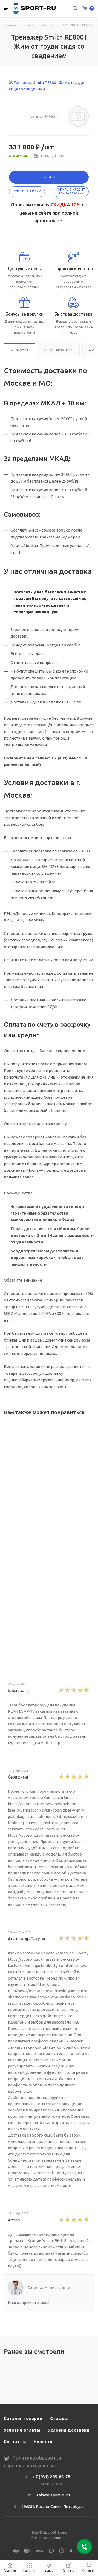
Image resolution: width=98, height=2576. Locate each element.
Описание (19, 350)
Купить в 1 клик (27, 191)
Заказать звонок (52, 2484)
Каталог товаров (40, 25)
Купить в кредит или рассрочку (71, 191)
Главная (11, 25)
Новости (43, 2442)
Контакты (15, 2442)
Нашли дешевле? (52, 156)
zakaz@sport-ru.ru (53, 2495)
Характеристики (59, 350)
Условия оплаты (22, 2430)
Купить (49, 177)
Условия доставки (69, 2430)
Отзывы (59, 2419)
